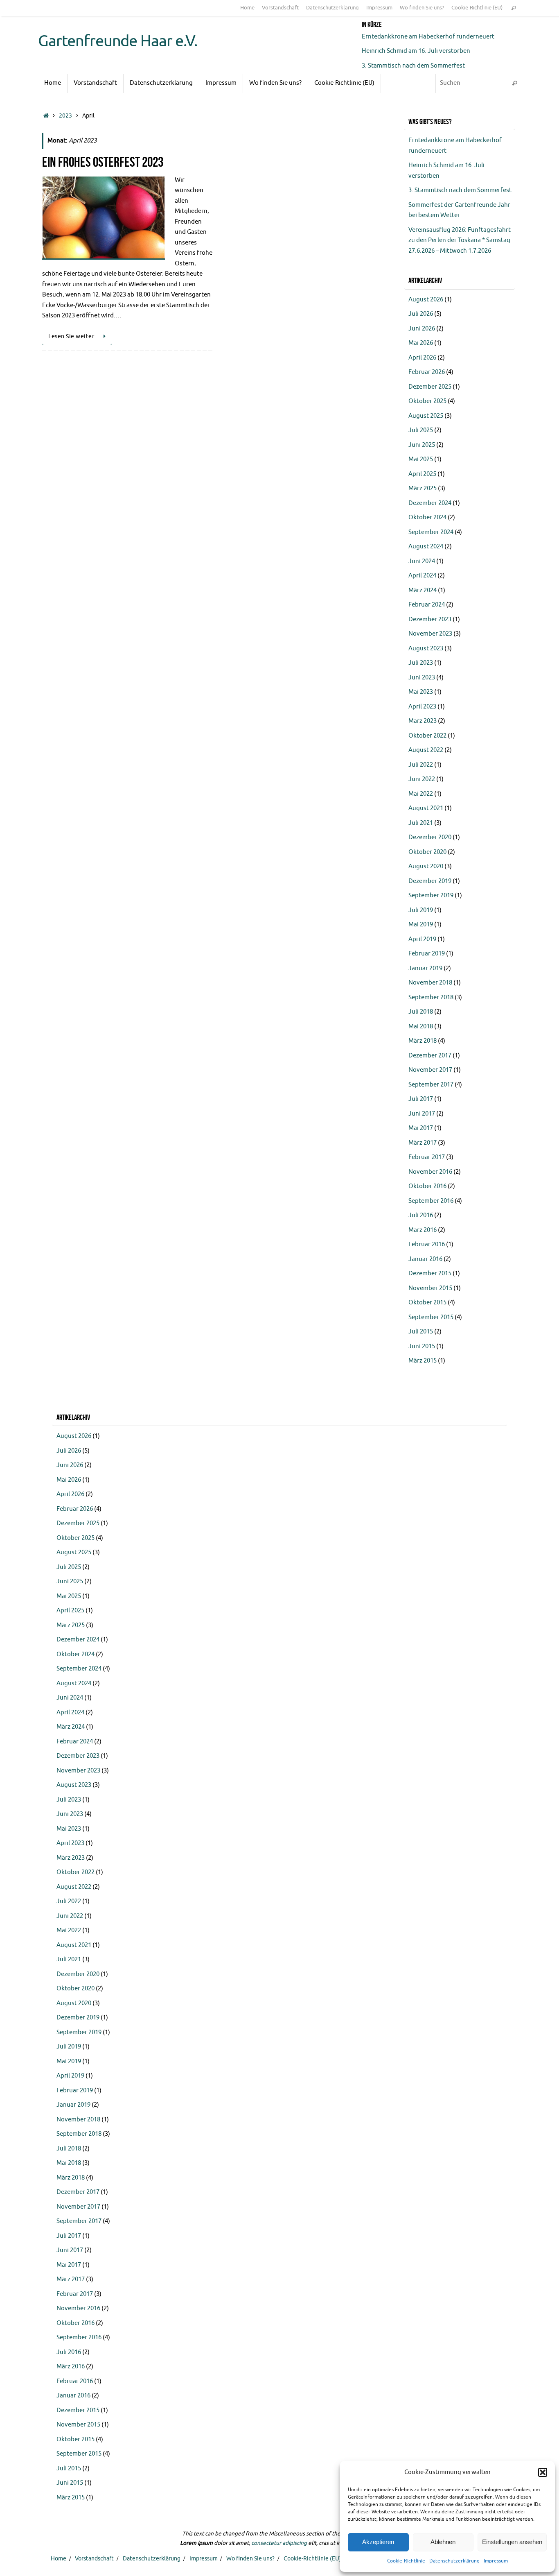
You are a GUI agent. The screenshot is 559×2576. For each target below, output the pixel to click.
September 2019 (431, 895)
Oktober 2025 (427, 401)
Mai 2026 (421, 343)
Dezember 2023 (430, 619)
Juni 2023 (422, 678)
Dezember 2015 (430, 1273)
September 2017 (431, 1085)
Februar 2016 (427, 1244)
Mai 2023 (421, 692)
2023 (65, 116)
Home (247, 8)
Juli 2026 (421, 314)
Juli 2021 (421, 823)
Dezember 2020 (430, 837)
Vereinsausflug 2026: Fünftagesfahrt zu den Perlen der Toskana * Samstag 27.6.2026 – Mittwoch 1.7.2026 (460, 240)
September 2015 (431, 1317)
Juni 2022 (422, 779)
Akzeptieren (378, 2542)
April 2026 (422, 358)
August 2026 (426, 300)
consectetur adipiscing (279, 2543)
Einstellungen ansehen (512, 2542)
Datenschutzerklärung (454, 2561)
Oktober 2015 (427, 1303)
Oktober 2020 (427, 852)
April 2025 (422, 474)
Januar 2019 (425, 968)
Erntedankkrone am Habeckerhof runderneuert (428, 37)
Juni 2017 (422, 1114)
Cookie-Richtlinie (406, 2561)
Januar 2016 (425, 1259)
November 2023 (430, 634)
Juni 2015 (422, 1346)
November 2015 (430, 1288)
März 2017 (423, 1143)
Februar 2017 (427, 1157)
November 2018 (430, 983)
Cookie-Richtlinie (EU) (477, 8)
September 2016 (431, 1201)
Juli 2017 (421, 1099)
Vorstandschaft (280, 8)
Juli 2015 (421, 1332)
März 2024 (423, 590)
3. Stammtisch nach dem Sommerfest (413, 66)
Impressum (496, 2561)
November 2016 (430, 1172)
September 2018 (431, 997)
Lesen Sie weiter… (74, 336)
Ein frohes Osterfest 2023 (103, 162)
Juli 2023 (421, 663)
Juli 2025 (421, 430)
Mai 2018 (421, 1027)
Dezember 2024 (430, 503)
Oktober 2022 (427, 736)
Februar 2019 (427, 954)
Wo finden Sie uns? (422, 8)
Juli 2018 (421, 1012)
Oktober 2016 (427, 1186)
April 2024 (422, 576)
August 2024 (426, 547)
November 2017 (430, 1070)
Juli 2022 (421, 765)
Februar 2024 (427, 605)
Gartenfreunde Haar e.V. (118, 41)
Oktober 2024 (427, 517)
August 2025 (426, 416)
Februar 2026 (427, 372)
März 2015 (423, 1361)
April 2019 (422, 939)
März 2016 (423, 1230)
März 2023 (423, 721)
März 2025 (423, 488)
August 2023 (426, 649)
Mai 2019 (421, 925)
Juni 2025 (422, 445)
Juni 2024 (422, 561)
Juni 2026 (422, 329)
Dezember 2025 (430, 387)
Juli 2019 (421, 910)
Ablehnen (443, 2542)
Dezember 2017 (430, 1056)
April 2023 (422, 707)
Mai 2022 (421, 794)
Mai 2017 (421, 1128)
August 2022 (426, 750)
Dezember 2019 (430, 881)
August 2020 (426, 866)
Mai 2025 (421, 459)
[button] (543, 2472)
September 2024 (431, 532)
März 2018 (423, 1041)
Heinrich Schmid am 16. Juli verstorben (416, 51)
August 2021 (426, 808)
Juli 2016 (421, 1215)
